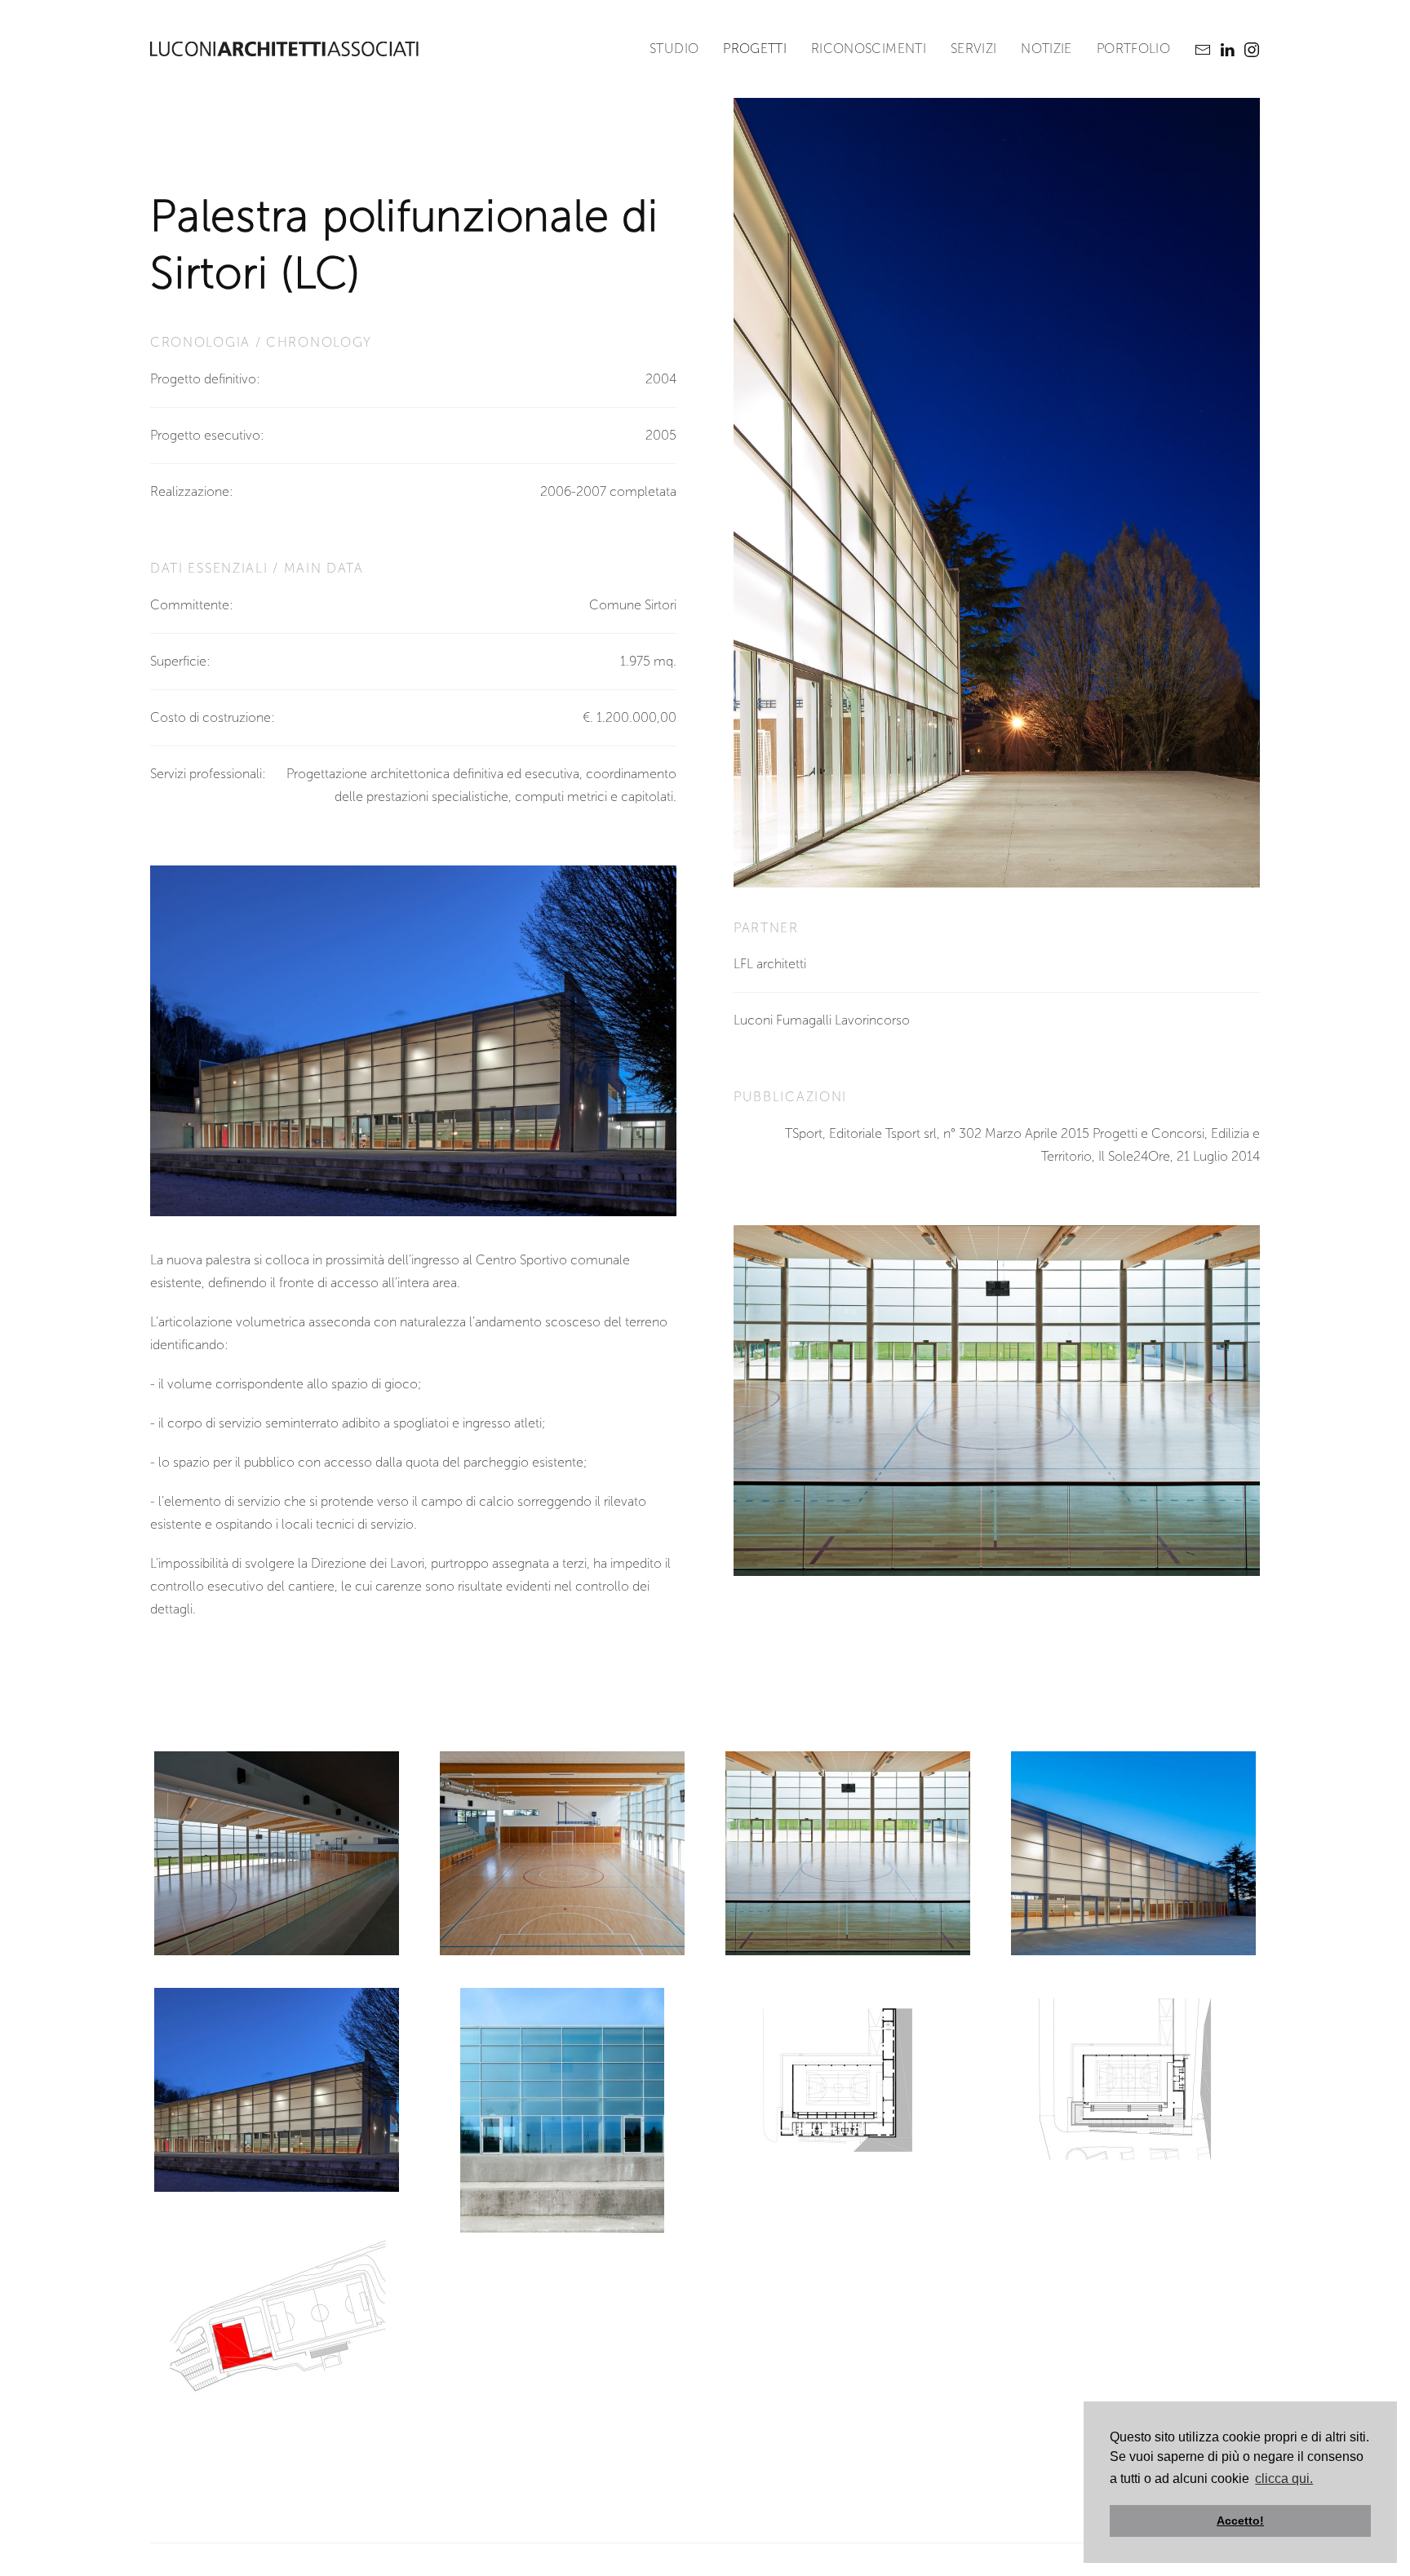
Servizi (973, 49)
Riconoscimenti (869, 49)
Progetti (755, 49)
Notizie (1046, 49)
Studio (674, 49)
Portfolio (1133, 49)
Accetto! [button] (1240, 2521)
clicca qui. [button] (1284, 2479)
